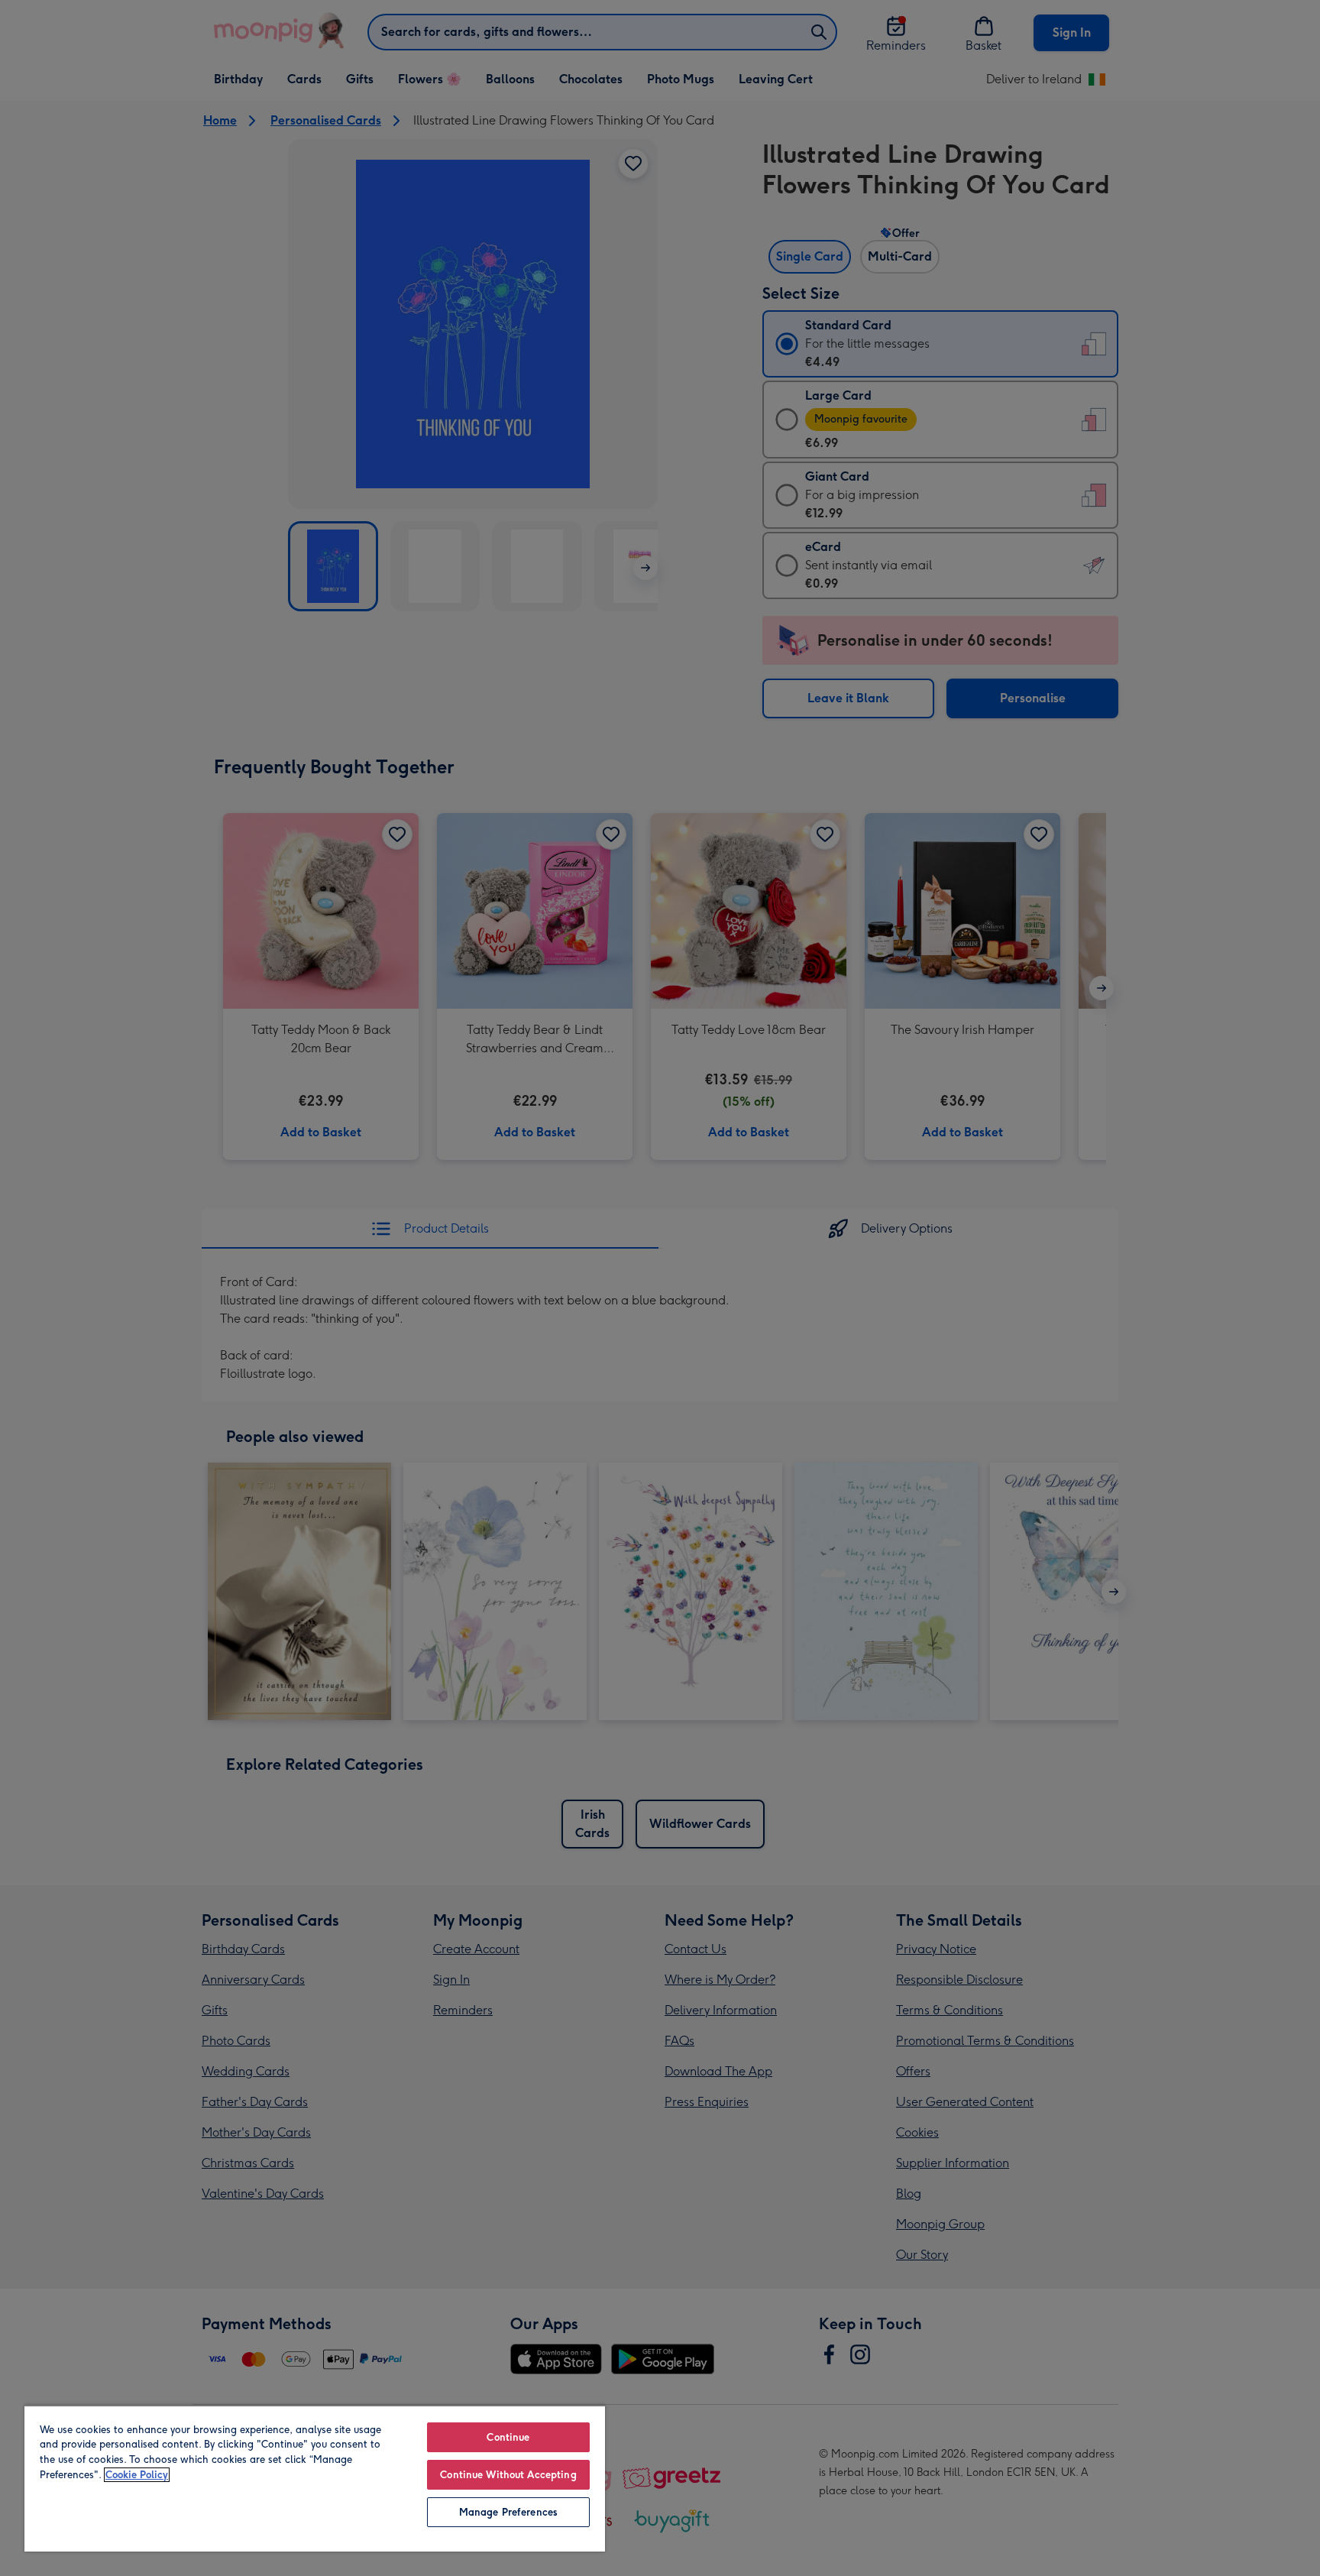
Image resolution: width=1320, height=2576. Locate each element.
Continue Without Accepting (508, 2475)
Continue (508, 2437)
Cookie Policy (137, 2475)
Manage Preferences (508, 2512)
